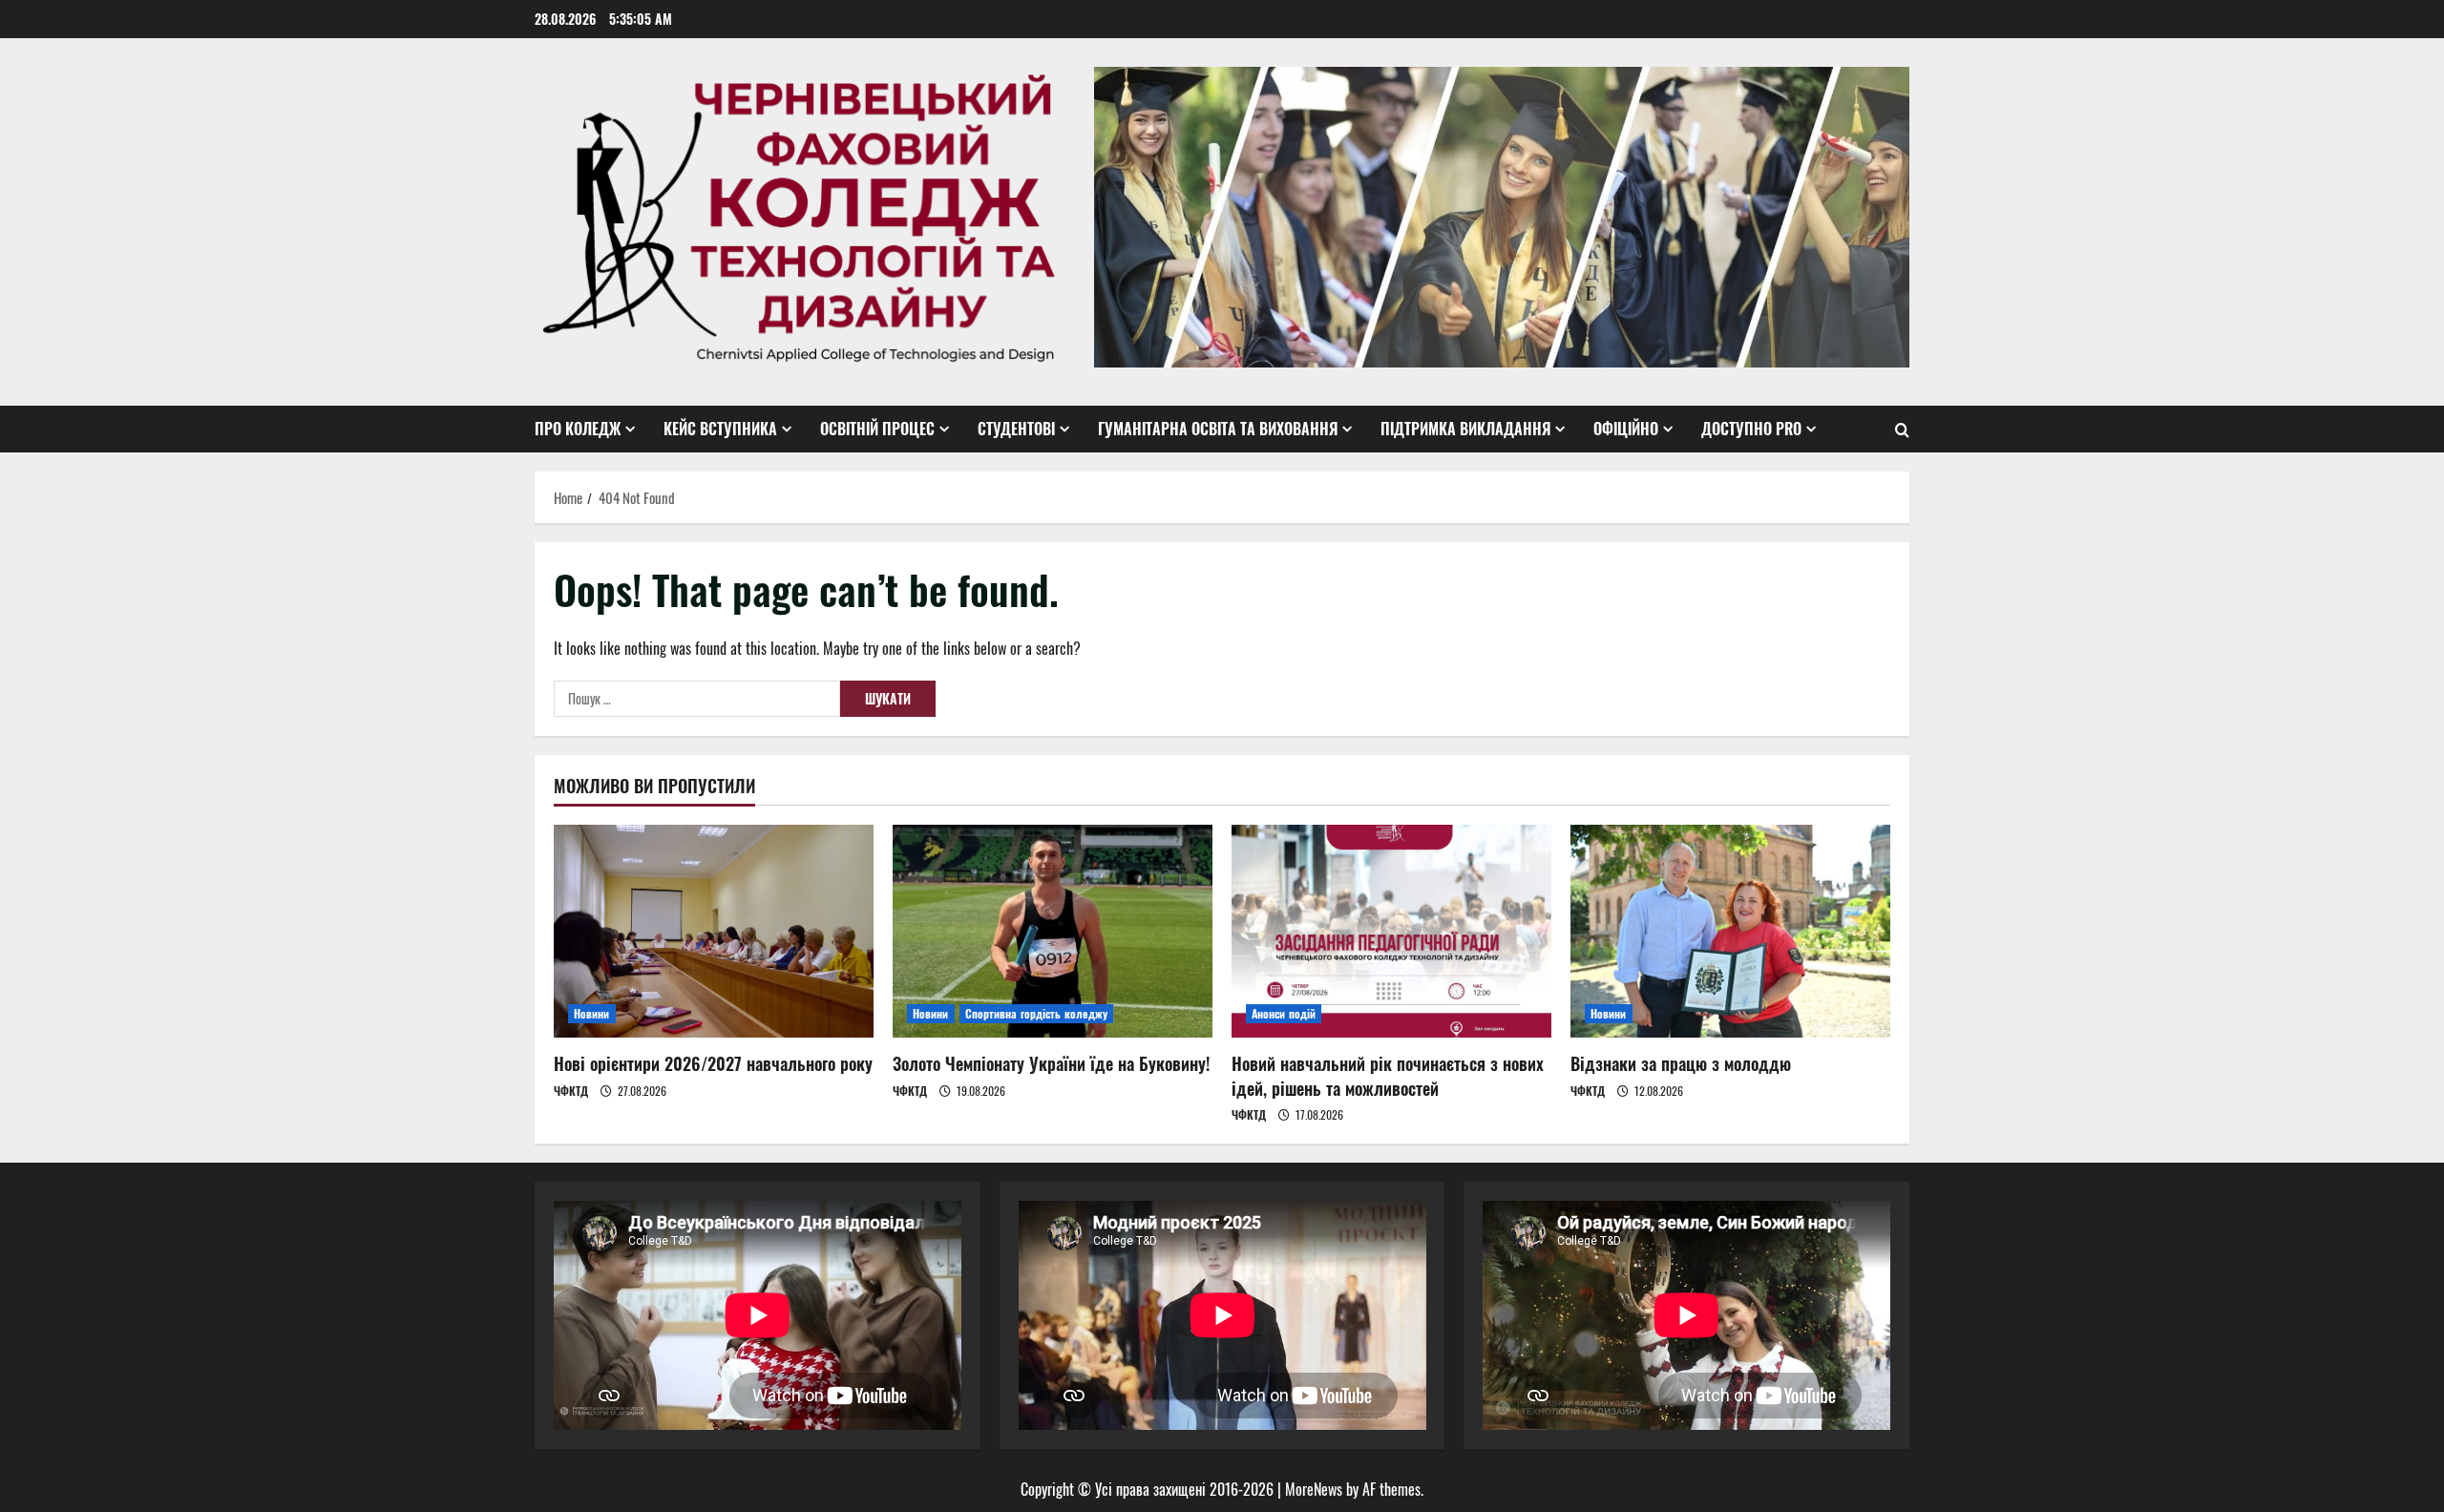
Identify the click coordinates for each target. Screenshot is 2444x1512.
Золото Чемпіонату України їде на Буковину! (1051, 1063)
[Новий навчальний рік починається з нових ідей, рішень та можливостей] (1391, 931)
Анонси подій (1284, 1013)
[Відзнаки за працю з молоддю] (1730, 931)
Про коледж (578, 429)
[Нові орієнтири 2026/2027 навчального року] (714, 931)
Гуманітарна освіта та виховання (1218, 429)
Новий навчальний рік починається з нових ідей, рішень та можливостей (1388, 1075)
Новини (592, 1013)
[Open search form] (1902, 430)
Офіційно (1626, 429)
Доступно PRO (1751, 429)
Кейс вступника (720, 429)
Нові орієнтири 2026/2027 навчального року (713, 1063)
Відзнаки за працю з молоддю (1681, 1063)
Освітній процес (877, 429)
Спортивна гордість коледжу (1037, 1013)
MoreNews (1314, 1489)
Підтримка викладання (1465, 429)
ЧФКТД (571, 1091)
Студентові (1016, 429)
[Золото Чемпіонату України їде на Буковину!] (1053, 931)
